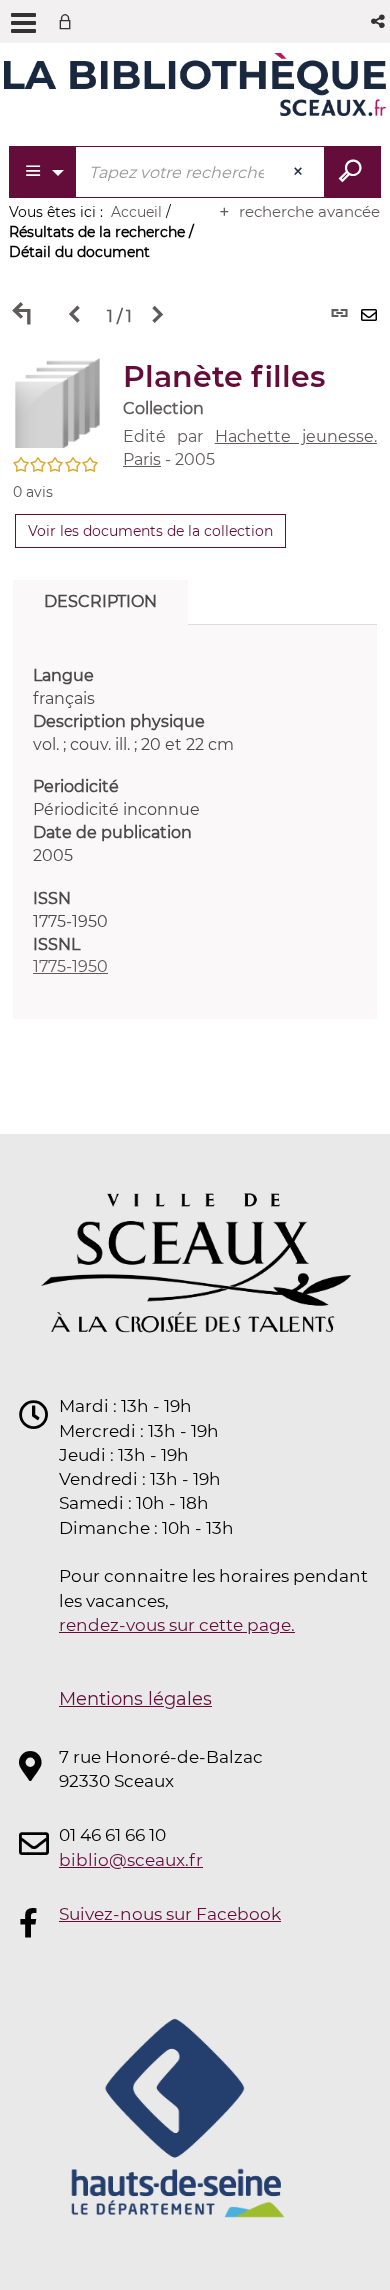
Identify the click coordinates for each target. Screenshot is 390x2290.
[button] (379, 21)
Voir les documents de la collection (150, 531)
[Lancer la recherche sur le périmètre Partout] (352, 172)
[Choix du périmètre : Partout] (43, 172)
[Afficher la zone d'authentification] (69, 21)
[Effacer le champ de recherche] (300, 172)
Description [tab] (100, 601)
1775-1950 (70, 966)
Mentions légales (135, 1699)
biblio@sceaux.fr (131, 1860)
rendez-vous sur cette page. (177, 1625)
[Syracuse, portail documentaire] (195, 88)
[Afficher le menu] (23, 23)
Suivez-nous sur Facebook (170, 1914)
